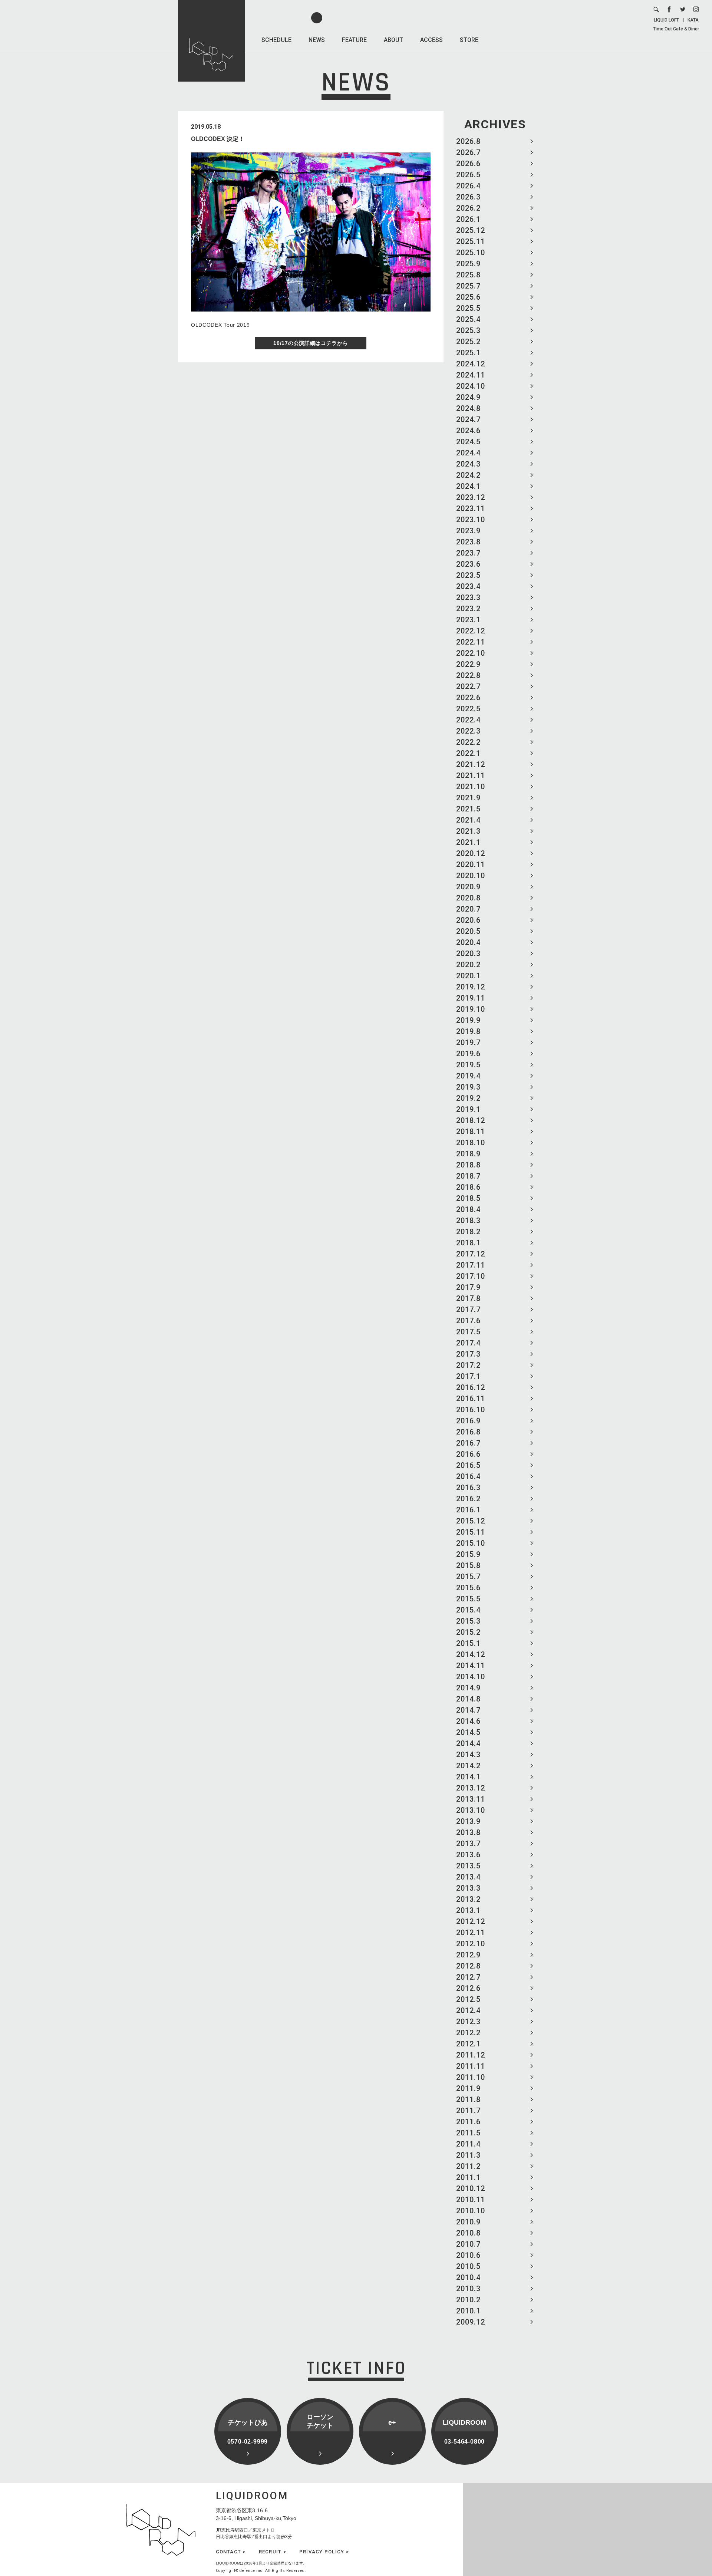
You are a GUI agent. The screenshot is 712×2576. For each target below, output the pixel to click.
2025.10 (471, 253)
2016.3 (468, 1488)
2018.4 (468, 1209)
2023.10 (471, 520)
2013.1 (468, 1910)
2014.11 (471, 1666)
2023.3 (468, 597)
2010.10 (471, 2211)
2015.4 (468, 1610)
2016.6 (468, 1454)
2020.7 (468, 909)
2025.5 (468, 308)
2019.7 (468, 1042)
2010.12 (471, 2188)
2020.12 (471, 853)
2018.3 (468, 1221)
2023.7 (468, 553)
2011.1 (468, 2177)
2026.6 (468, 164)
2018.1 (468, 1243)
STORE (469, 40)
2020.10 (471, 876)
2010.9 (468, 2222)
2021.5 (468, 809)
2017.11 (471, 1265)
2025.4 (468, 319)
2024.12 (471, 364)
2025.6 (468, 297)
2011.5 (468, 2133)
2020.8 (468, 898)
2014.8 (468, 1699)
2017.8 (468, 1298)
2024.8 (468, 408)
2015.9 (468, 1554)
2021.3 (468, 831)
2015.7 (468, 1577)
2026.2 (468, 208)
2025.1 (468, 353)
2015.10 (471, 1543)
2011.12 (471, 2055)
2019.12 (471, 987)
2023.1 (468, 620)
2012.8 (468, 1966)
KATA (693, 20)
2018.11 (471, 1131)
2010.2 (468, 2300)
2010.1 (468, 2311)
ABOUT (393, 40)
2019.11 (471, 998)
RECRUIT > (273, 2552)
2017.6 (468, 1321)
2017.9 (468, 1287)
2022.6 (468, 698)
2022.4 (468, 720)
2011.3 (468, 2155)
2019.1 (468, 1109)
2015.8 (468, 1565)
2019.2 (468, 1098)
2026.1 (468, 219)
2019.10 (471, 1009)
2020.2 (468, 965)
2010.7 (468, 2244)
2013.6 (468, 1855)
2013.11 (471, 1799)
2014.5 (468, 1732)
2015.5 (468, 1599)
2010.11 (471, 2200)
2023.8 (468, 542)
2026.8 (468, 141)
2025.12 (471, 230)
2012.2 (468, 2033)
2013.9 (468, 1821)
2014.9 (468, 1688)
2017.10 (471, 1276)
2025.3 (468, 330)
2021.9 (468, 798)
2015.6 (468, 1588)
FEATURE (354, 40)
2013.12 (471, 1788)
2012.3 (468, 2022)
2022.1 (468, 753)
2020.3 (468, 953)
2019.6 (468, 1054)
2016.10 (471, 1410)
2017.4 (468, 1343)
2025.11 (471, 241)
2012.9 (468, 1955)
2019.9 (468, 1020)
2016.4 (468, 1476)
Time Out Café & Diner (676, 29)
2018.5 (468, 1198)
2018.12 (471, 1120)
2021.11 (471, 775)
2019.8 (468, 1031)
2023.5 (468, 575)
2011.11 (471, 2066)
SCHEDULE (276, 40)
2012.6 (468, 1988)
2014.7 (468, 1710)
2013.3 (468, 1888)
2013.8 (468, 1832)
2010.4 (468, 2277)
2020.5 (468, 931)
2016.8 (468, 1432)
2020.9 (468, 887)
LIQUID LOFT (666, 20)
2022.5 (468, 709)
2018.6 (468, 1187)
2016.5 (468, 1465)
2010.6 (468, 2255)
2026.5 (468, 175)
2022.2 (468, 742)
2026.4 (468, 186)
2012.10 (471, 1944)
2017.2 (468, 1365)
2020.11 (471, 864)
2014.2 (468, 1766)
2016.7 (468, 1443)
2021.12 (471, 764)
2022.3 (468, 731)
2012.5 (468, 1999)
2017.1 (468, 1376)
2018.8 (468, 1165)
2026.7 (468, 152)
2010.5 (468, 2266)
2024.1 (468, 486)
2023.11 (471, 508)
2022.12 (471, 631)
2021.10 (471, 787)
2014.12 (471, 1654)
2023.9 (468, 531)
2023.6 (468, 564)
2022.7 (468, 686)
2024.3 (468, 464)
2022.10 (471, 653)
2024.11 (471, 375)
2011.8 (468, 2099)
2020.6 (468, 920)
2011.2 (468, 2166)
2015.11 (471, 1532)
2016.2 (468, 1499)
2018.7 (468, 1176)
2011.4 (468, 2144)
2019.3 (468, 1087)
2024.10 (471, 386)
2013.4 (468, 1877)
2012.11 (471, 1933)
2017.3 (468, 1354)
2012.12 (471, 1921)
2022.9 (468, 664)
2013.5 (468, 1866)
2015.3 (468, 1621)
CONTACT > (231, 2552)
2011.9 (468, 2088)
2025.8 (468, 275)
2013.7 (468, 1844)
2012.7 (468, 1977)
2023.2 (468, 609)
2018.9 (468, 1154)
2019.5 (468, 1065)
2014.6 (468, 1721)
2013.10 (471, 1810)
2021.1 (468, 842)
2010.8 (468, 2233)
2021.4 (468, 820)
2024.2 (468, 475)
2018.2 (468, 1232)
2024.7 (468, 419)
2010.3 (468, 2289)
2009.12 (471, 2322)
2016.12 (471, 1387)
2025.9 (468, 264)
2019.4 (468, 1076)
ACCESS (431, 40)
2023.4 (468, 586)
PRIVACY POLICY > (324, 2552)
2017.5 (468, 1332)
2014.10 (471, 1677)
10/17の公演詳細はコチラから (311, 343)
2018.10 (471, 1143)
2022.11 (471, 642)
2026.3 (468, 197)
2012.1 (468, 2044)
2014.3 (468, 1755)
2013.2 (468, 1899)
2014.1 (468, 1777)
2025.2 (468, 342)
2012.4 (468, 2010)
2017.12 (471, 1254)
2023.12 (471, 497)
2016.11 (471, 1399)
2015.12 (471, 1521)
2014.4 (468, 1743)
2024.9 (468, 397)
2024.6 (468, 431)
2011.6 (468, 2122)
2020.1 (468, 976)
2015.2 (468, 1632)
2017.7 (468, 1310)
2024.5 (468, 442)
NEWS (317, 40)
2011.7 (468, 2111)
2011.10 (471, 2077)
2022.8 (468, 675)
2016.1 (468, 1510)
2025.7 (468, 286)
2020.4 (468, 942)
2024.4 (468, 453)
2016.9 (468, 1421)
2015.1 (468, 1643)
